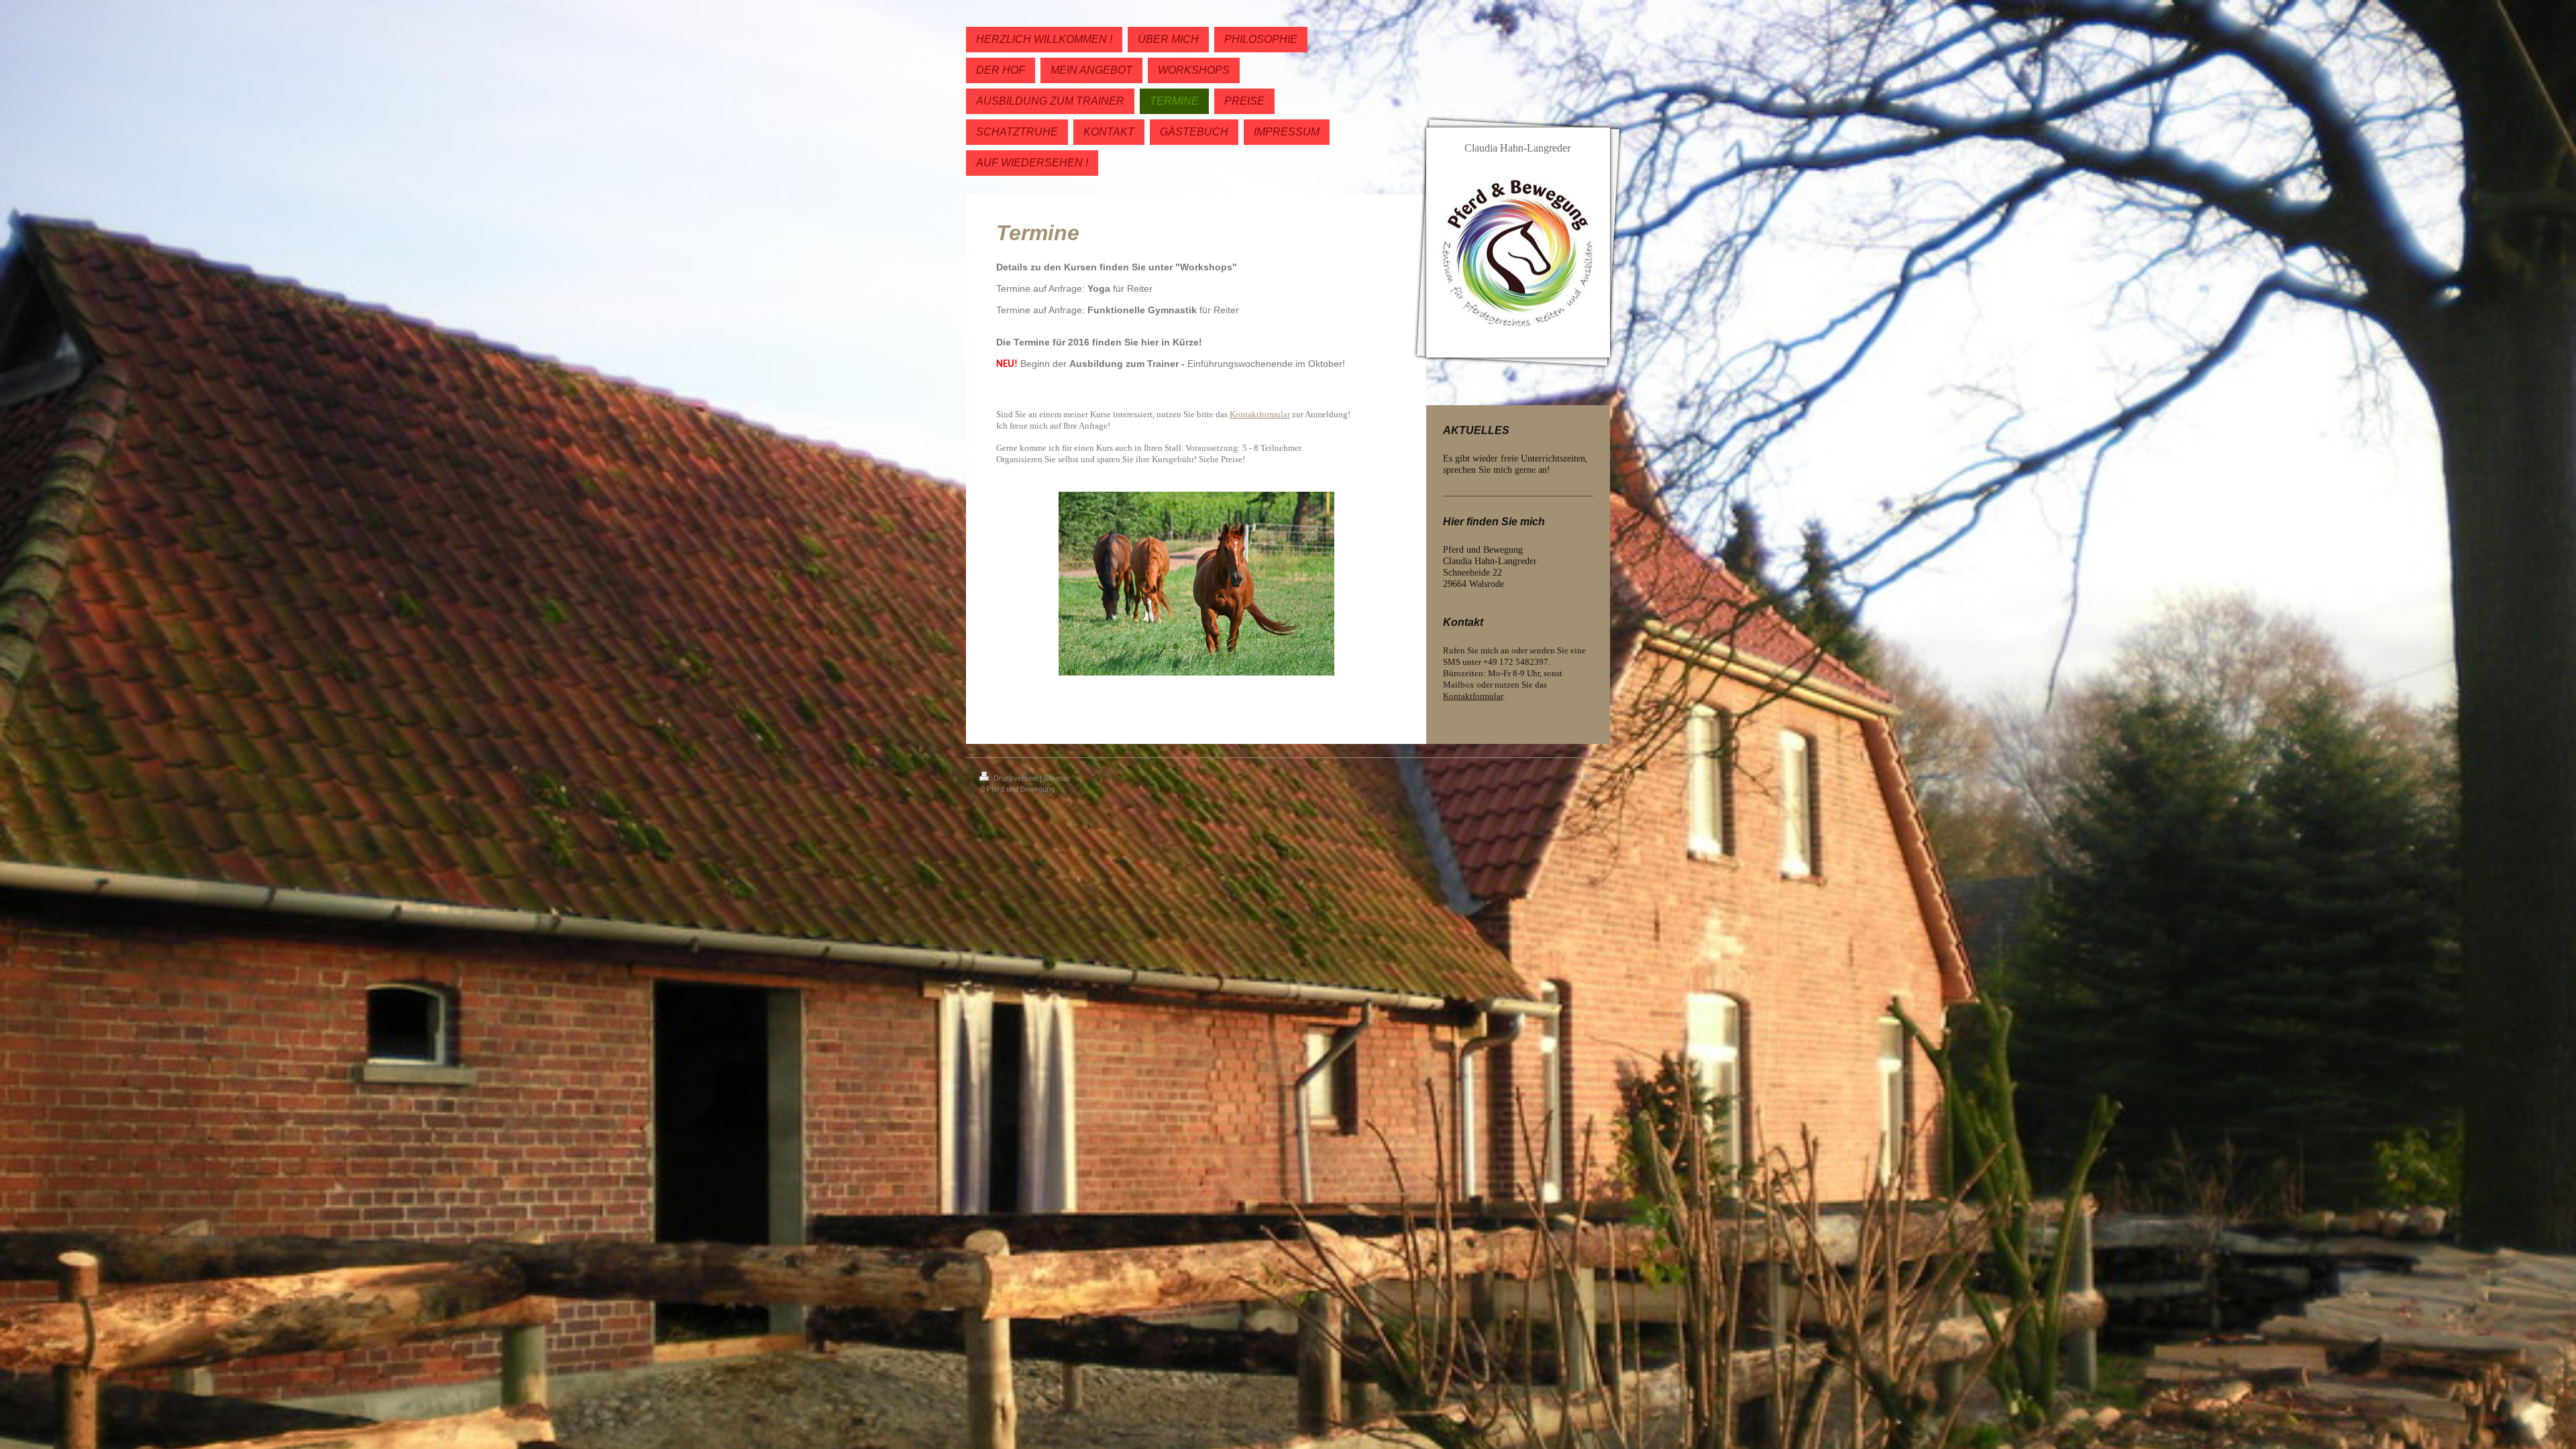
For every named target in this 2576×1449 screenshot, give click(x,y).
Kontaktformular (1473, 696)
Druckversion (1016, 778)
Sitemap (1057, 778)
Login (1588, 776)
